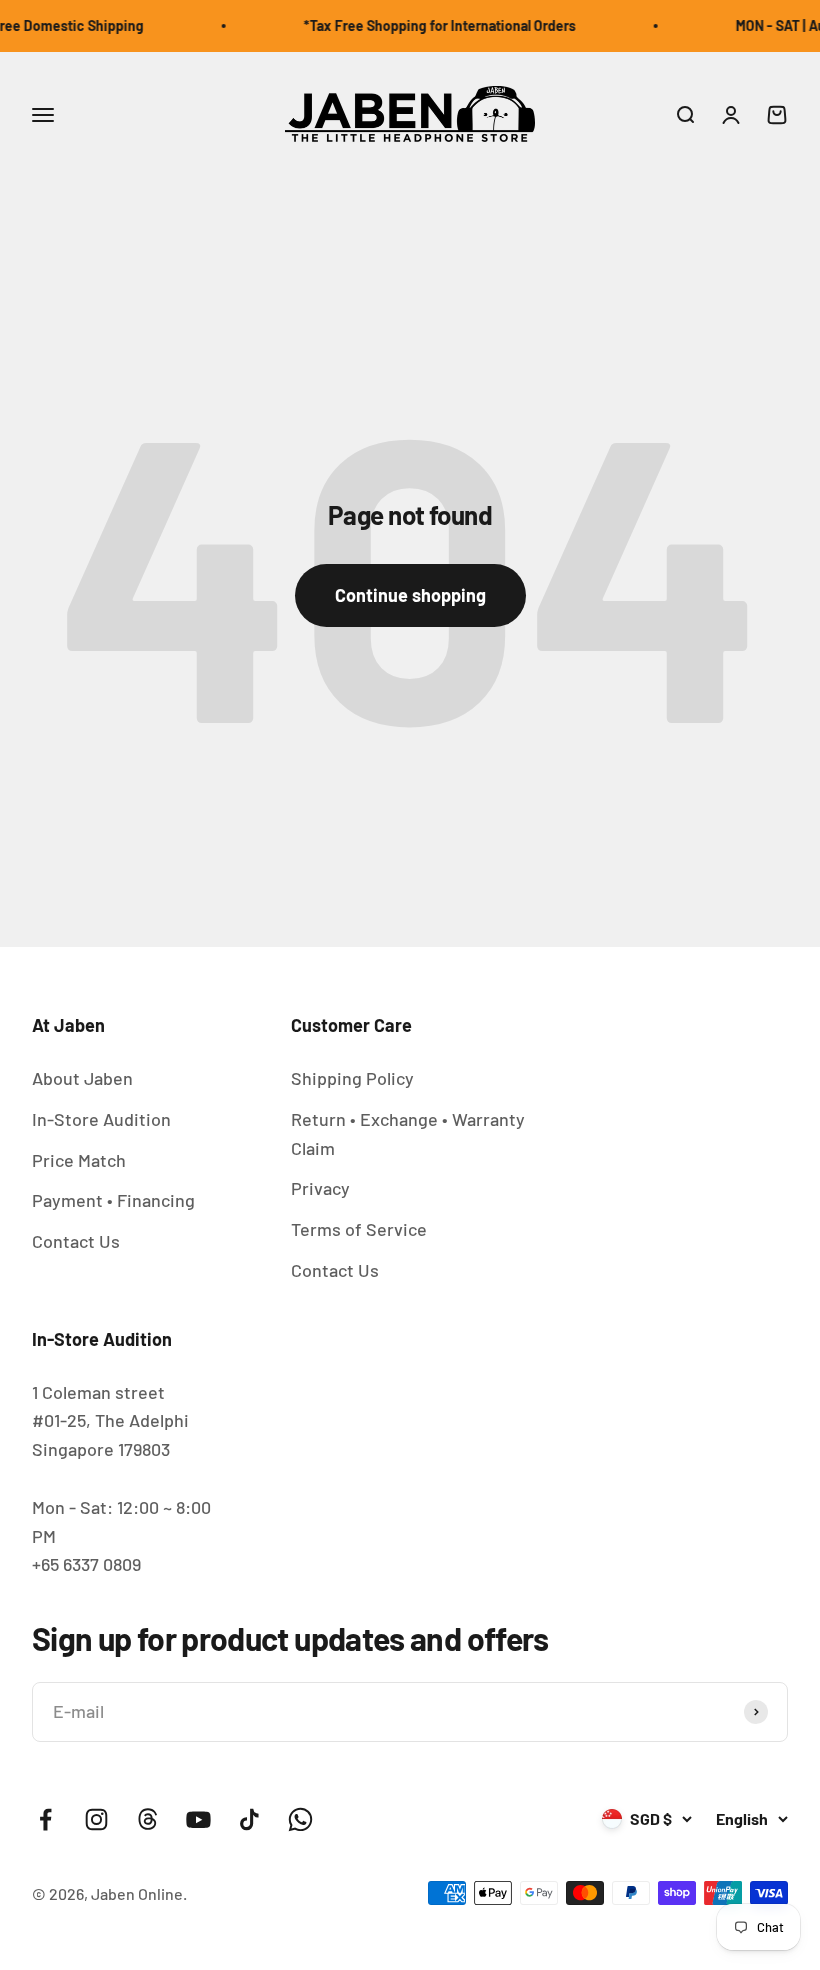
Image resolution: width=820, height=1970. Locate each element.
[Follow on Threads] (147, 1819)
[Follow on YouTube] (198, 1819)
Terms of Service (359, 1229)
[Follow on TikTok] (249, 1819)
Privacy (320, 1188)
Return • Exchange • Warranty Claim (408, 1133)
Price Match (79, 1160)
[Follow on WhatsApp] (300, 1819)
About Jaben (82, 1078)
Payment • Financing (113, 1200)
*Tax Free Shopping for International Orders (428, 25)
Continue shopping (410, 595)
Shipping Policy (352, 1078)
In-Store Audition (101, 1119)
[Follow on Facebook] (45, 1819)
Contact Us (76, 1241)
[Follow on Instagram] (96, 1819)
